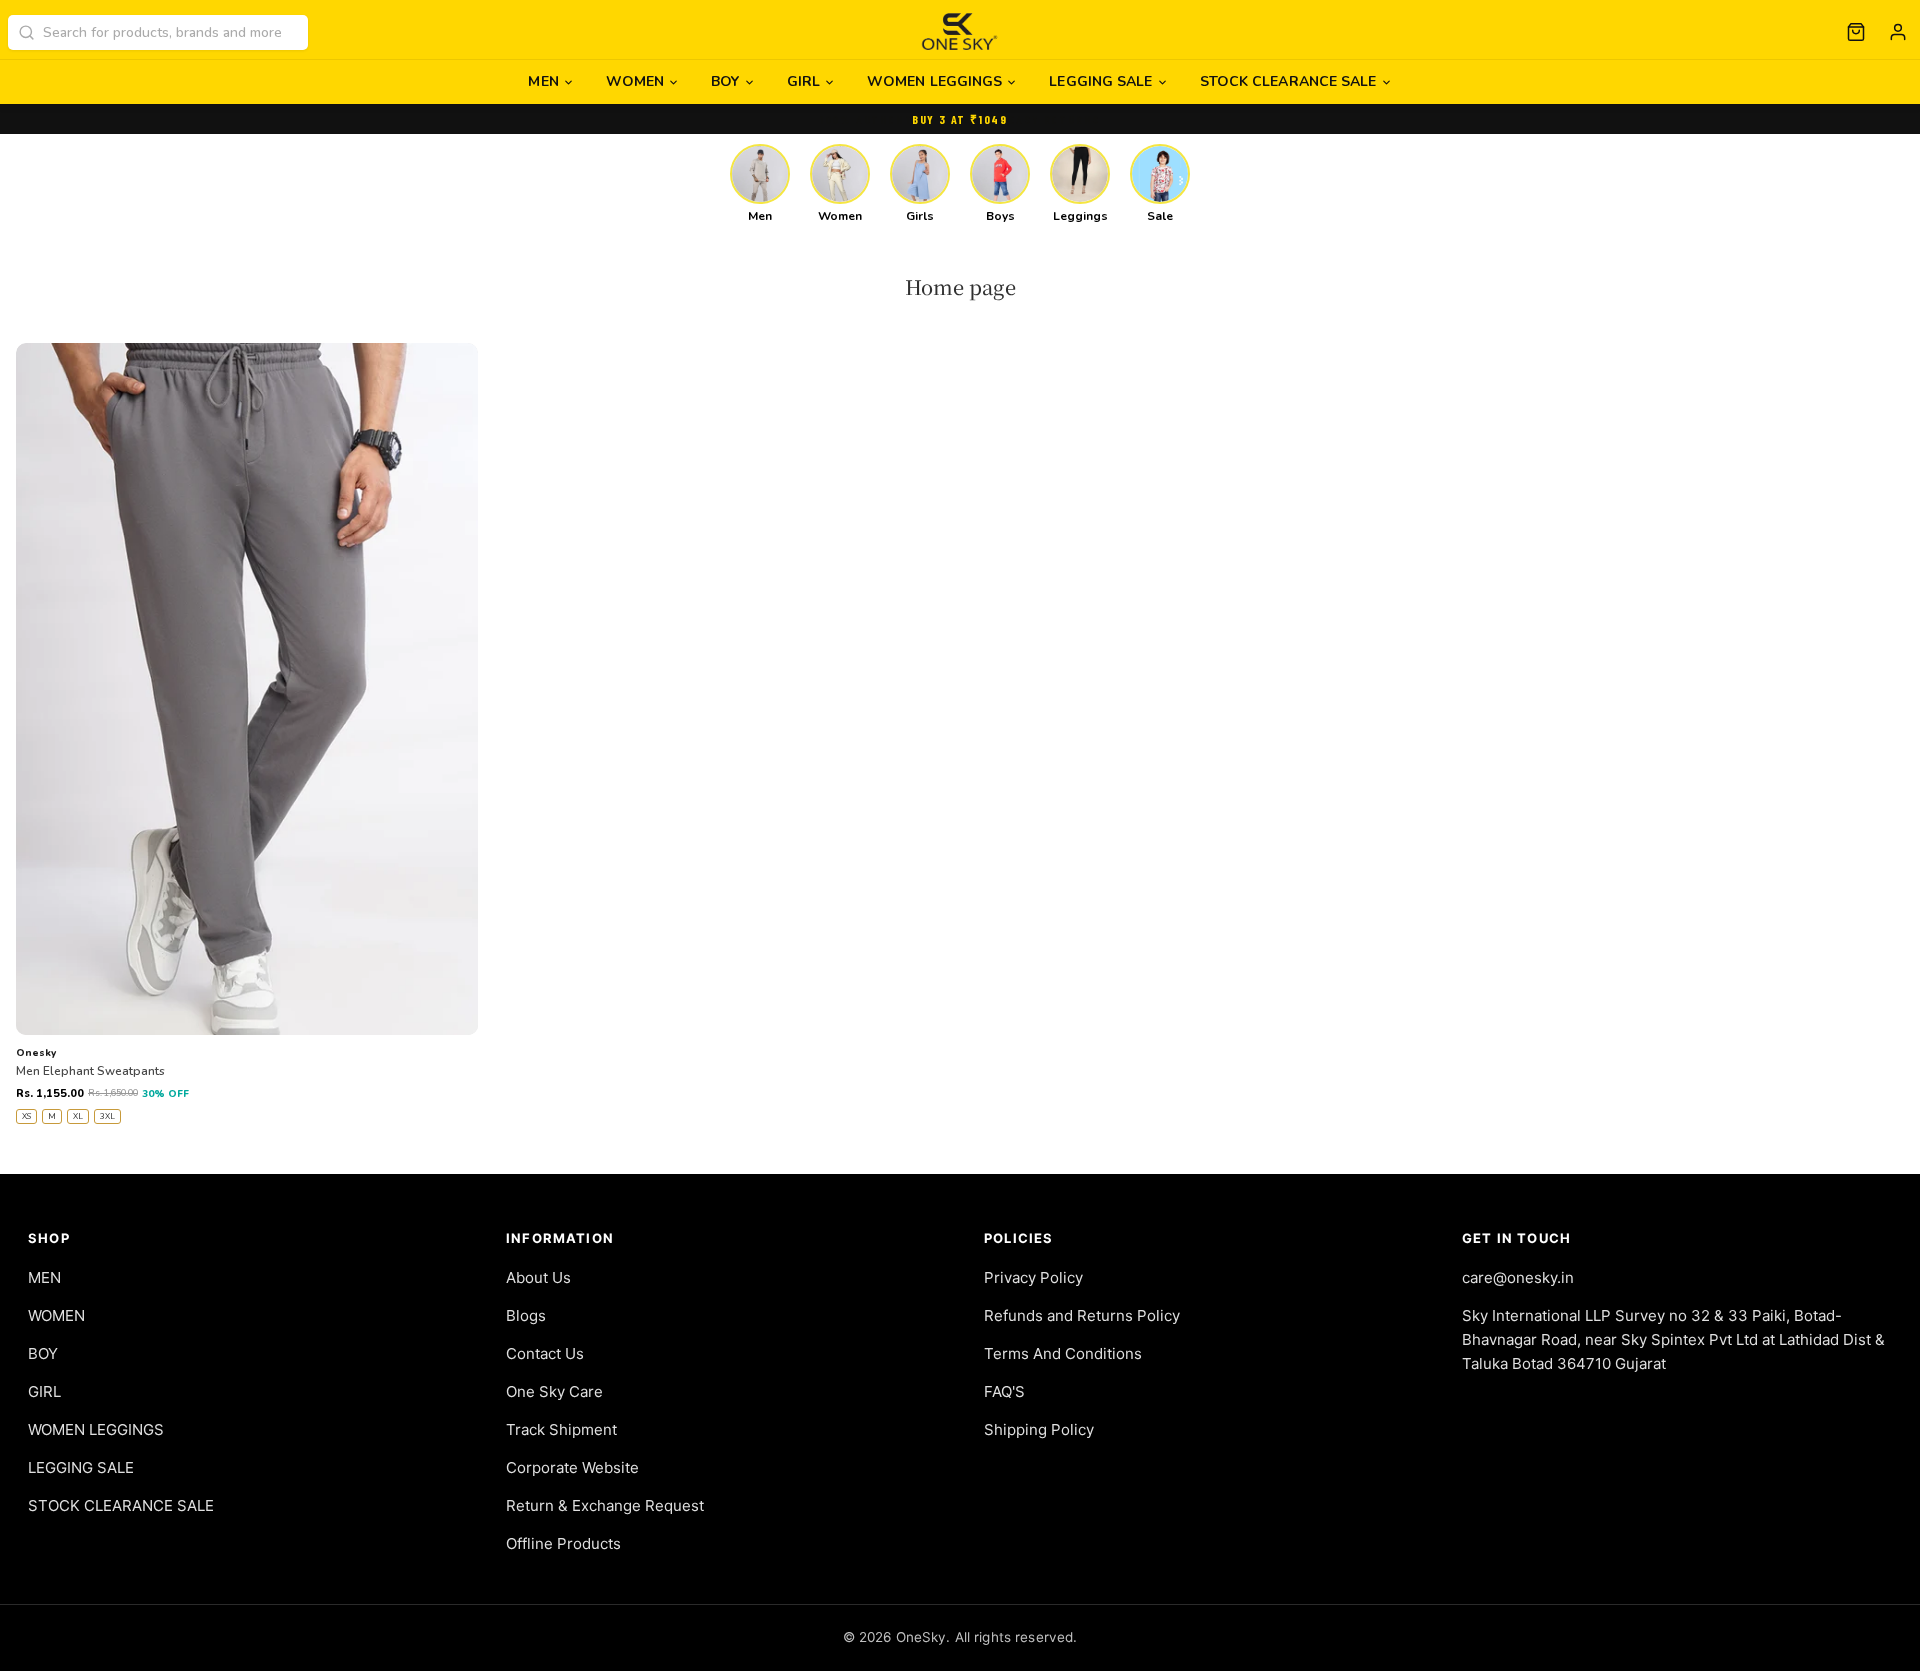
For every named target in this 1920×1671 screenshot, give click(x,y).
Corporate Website (572, 1467)
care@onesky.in (1518, 1277)
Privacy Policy (1033, 1277)
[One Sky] (960, 32)
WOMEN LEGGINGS (934, 81)
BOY (725, 81)
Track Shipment (561, 1429)
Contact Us (545, 1353)
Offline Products (563, 1543)
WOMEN (635, 81)
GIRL (803, 81)
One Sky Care (554, 1391)
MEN (543, 81)
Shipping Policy (1039, 1429)
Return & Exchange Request (605, 1505)
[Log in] (1898, 32)
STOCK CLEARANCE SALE (1288, 81)
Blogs (526, 1315)
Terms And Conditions (1063, 1353)
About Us (538, 1277)
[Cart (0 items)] (1856, 32)
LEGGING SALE (1100, 81)
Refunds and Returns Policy (1082, 1315)
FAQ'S (1004, 1391)
